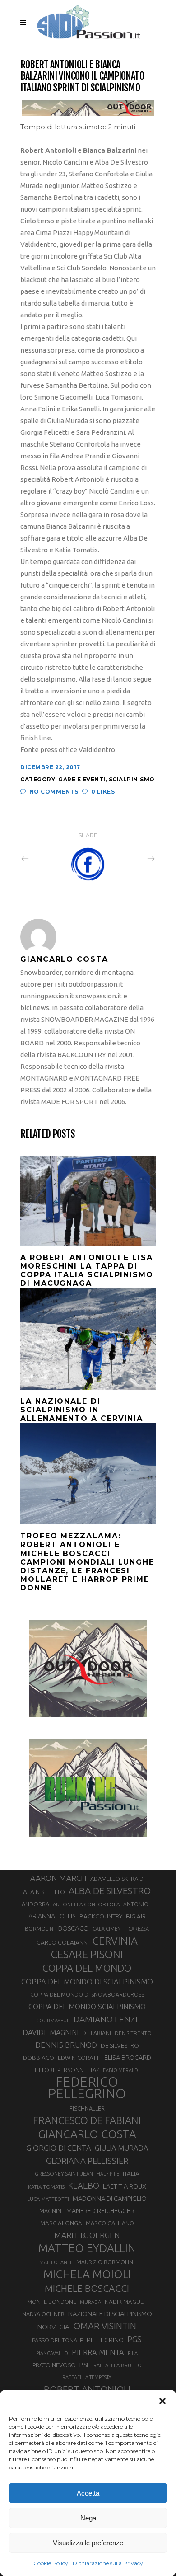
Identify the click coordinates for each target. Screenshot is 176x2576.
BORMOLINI (40, 1929)
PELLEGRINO (105, 2340)
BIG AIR (136, 1916)
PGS (134, 2339)
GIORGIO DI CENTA (59, 2148)
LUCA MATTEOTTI (48, 2199)
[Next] (131, 858)
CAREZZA (139, 1929)
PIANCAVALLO (52, 2353)
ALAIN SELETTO (44, 1892)
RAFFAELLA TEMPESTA (87, 2377)
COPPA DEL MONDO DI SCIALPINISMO (87, 1981)
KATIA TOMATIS (46, 2187)
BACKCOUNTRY (101, 1916)
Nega (88, 2518)
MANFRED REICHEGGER (100, 2211)
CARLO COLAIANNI (63, 1942)
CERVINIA (115, 1941)
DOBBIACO (39, 2058)
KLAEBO (84, 2186)
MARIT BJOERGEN (87, 2235)
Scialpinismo (132, 779)
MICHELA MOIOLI (87, 2274)
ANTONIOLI (138, 1904)
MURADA (90, 2302)
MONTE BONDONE (52, 2302)
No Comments (54, 792)
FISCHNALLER (87, 2108)
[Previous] (45, 858)
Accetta (88, 2493)
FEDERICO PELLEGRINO (87, 2088)
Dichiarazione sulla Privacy (108, 2563)
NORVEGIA (53, 2327)
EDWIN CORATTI (79, 2058)
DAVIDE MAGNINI (51, 2032)
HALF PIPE (108, 2174)
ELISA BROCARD (128, 2057)
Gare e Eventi (82, 779)
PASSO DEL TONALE (58, 2340)
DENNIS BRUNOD (66, 2045)
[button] (162, 2401)
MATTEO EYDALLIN (87, 2248)
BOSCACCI (74, 1928)
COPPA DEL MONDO (87, 1968)
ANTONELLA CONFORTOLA (86, 1904)
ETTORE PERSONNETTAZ (67, 2070)
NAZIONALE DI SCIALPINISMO (110, 2314)
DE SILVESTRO (120, 2045)
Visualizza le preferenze (88, 2543)
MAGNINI (51, 2211)
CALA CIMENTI (109, 1929)
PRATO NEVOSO (54, 2365)
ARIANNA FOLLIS (52, 1916)
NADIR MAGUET (126, 2302)
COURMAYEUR (53, 2021)
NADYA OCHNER (43, 2314)
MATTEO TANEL (56, 2262)
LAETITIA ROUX (125, 2186)
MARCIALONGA (61, 2223)
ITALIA (131, 2174)
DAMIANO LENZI (106, 2019)
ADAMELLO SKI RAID (117, 1879)
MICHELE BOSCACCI (87, 2288)
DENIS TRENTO (133, 2033)
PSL (85, 2365)
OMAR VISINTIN (105, 2326)
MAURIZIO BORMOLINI (105, 2262)
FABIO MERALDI (121, 2070)
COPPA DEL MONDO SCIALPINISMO (87, 2007)
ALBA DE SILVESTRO (110, 1891)
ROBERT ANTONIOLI (87, 2389)
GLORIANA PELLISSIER (87, 2161)
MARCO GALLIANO (110, 2223)
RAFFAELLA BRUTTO (118, 2365)
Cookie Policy (51, 2563)
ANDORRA (35, 1904)
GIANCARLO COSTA (87, 2134)
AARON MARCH (58, 1878)
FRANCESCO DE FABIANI (87, 2120)
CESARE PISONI (87, 1955)
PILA (133, 2353)
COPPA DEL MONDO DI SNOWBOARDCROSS (87, 1994)
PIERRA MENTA (98, 2352)
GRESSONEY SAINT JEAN (64, 2174)
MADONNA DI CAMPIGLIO (110, 2198)
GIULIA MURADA (121, 2148)
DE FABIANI (97, 2033)
